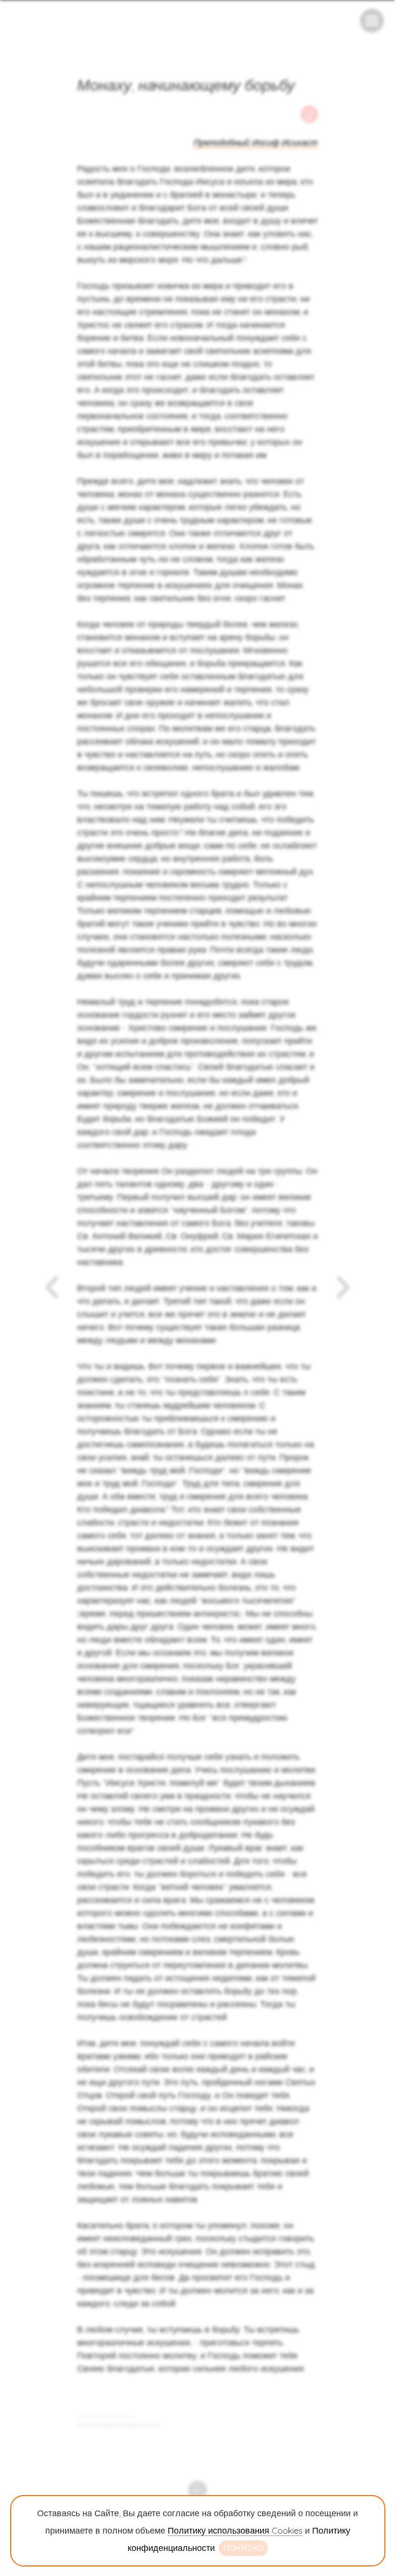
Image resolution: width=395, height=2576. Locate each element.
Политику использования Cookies (235, 2530)
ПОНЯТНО (243, 2548)
